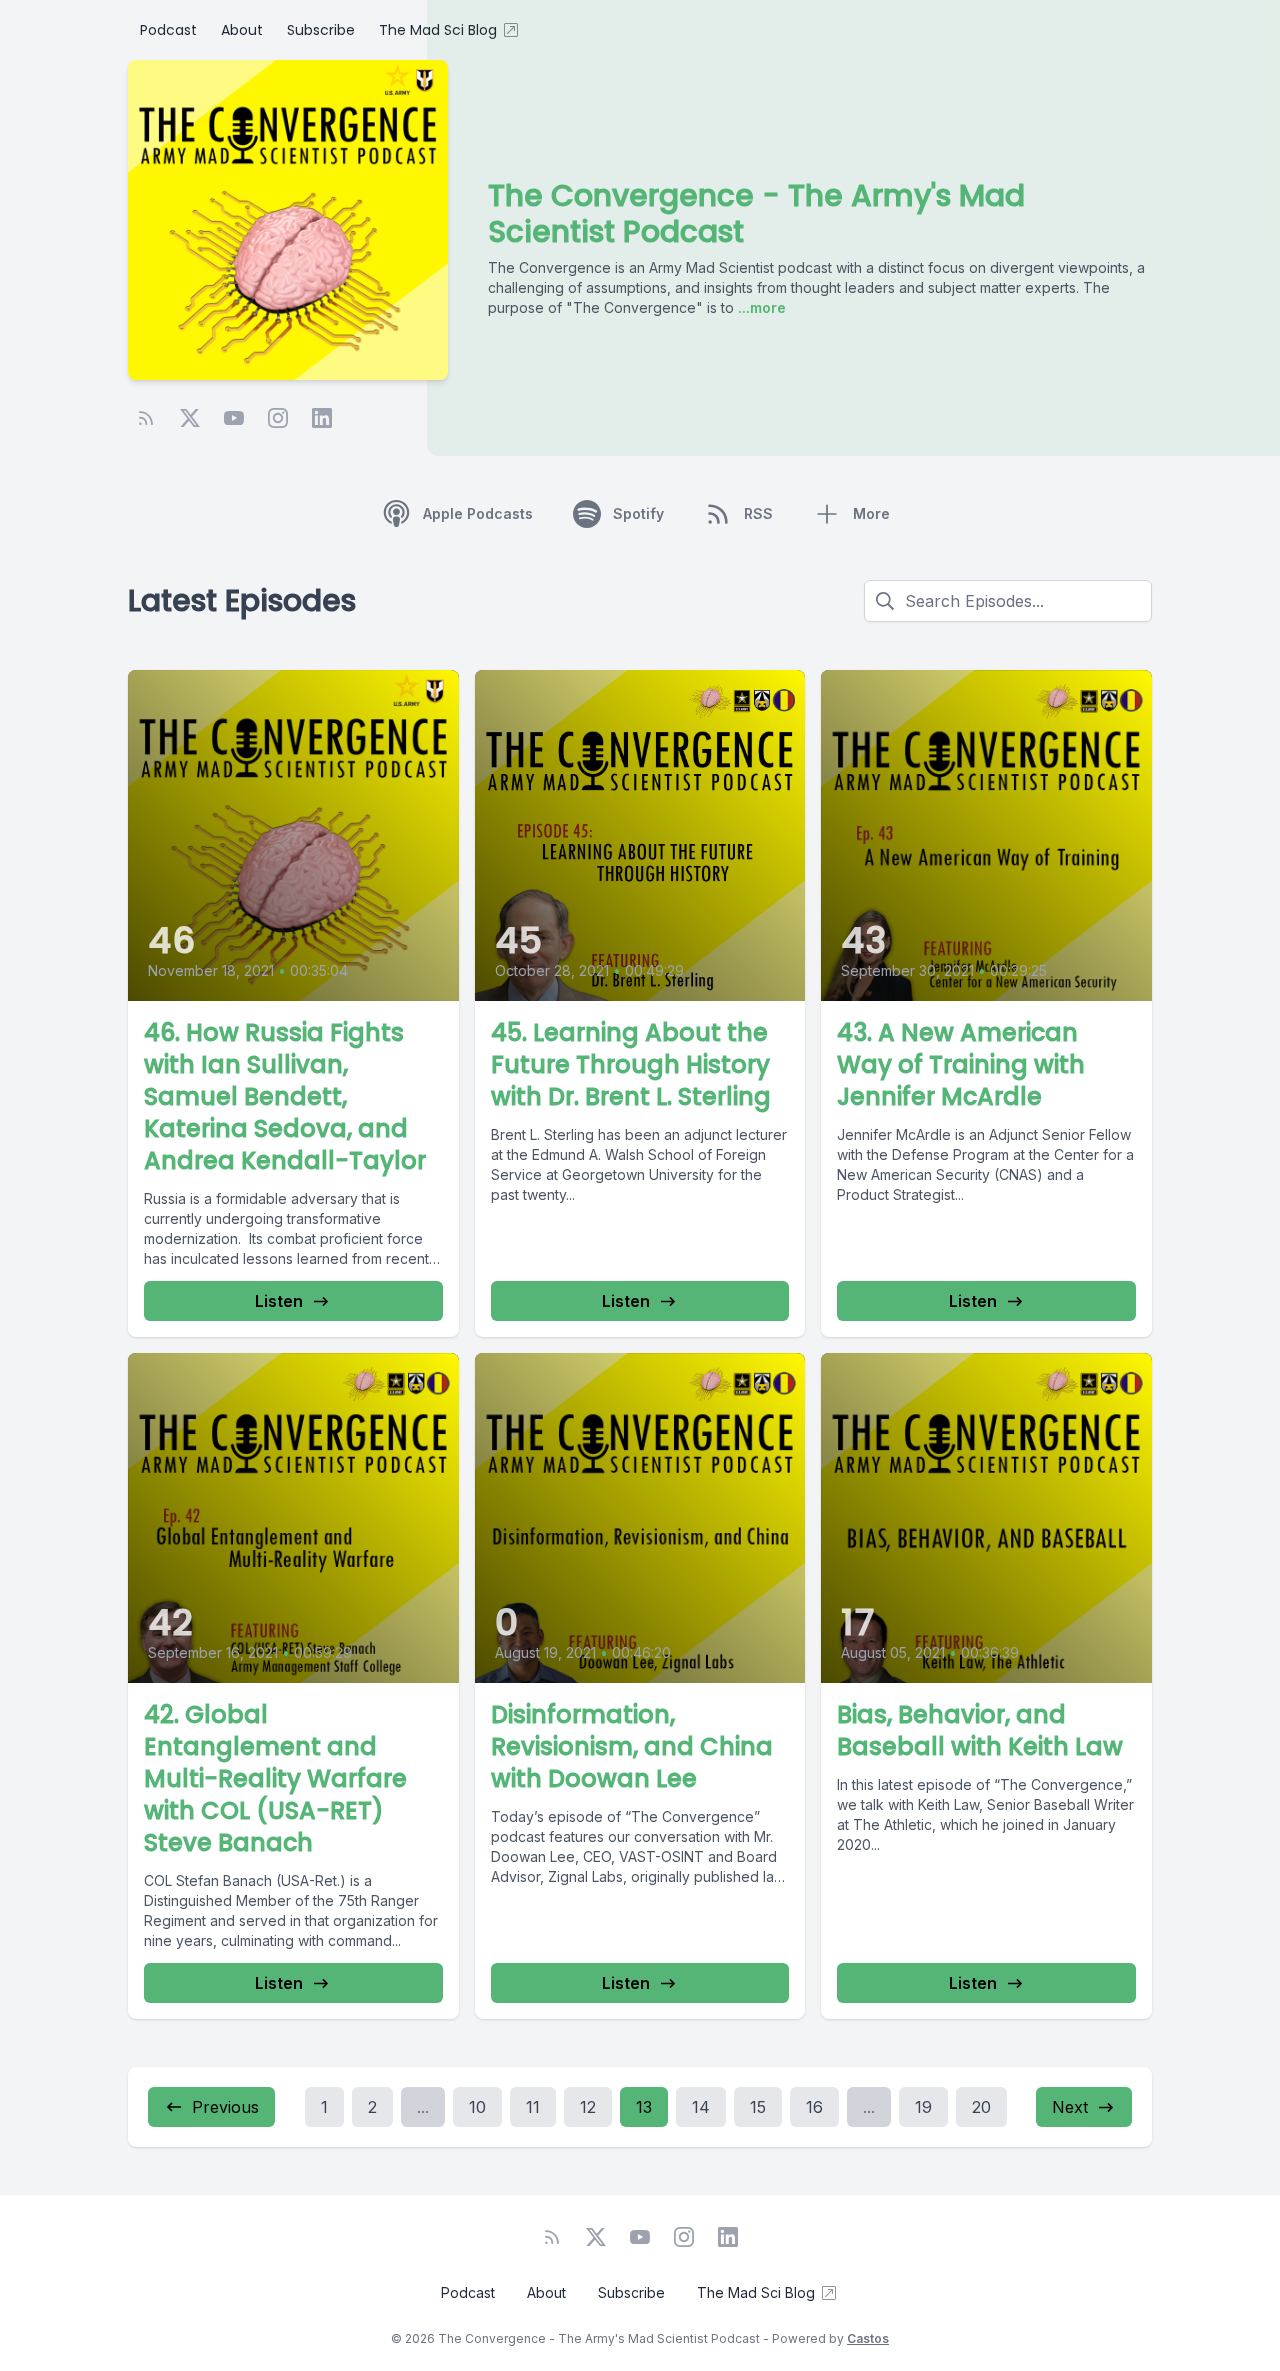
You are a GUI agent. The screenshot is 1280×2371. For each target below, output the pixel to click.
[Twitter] (190, 418)
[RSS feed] (146, 418)
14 (701, 2107)
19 (923, 2107)
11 (533, 2107)
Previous (225, 2107)
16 (814, 2107)
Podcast (168, 30)
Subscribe (321, 30)
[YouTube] (234, 418)
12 (588, 2107)
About (242, 30)
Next (1070, 2107)
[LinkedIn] (322, 418)
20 (981, 2107)
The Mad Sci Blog (438, 30)
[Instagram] (278, 418)
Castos (868, 2338)
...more (760, 307)
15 (758, 2107)
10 (477, 2107)
